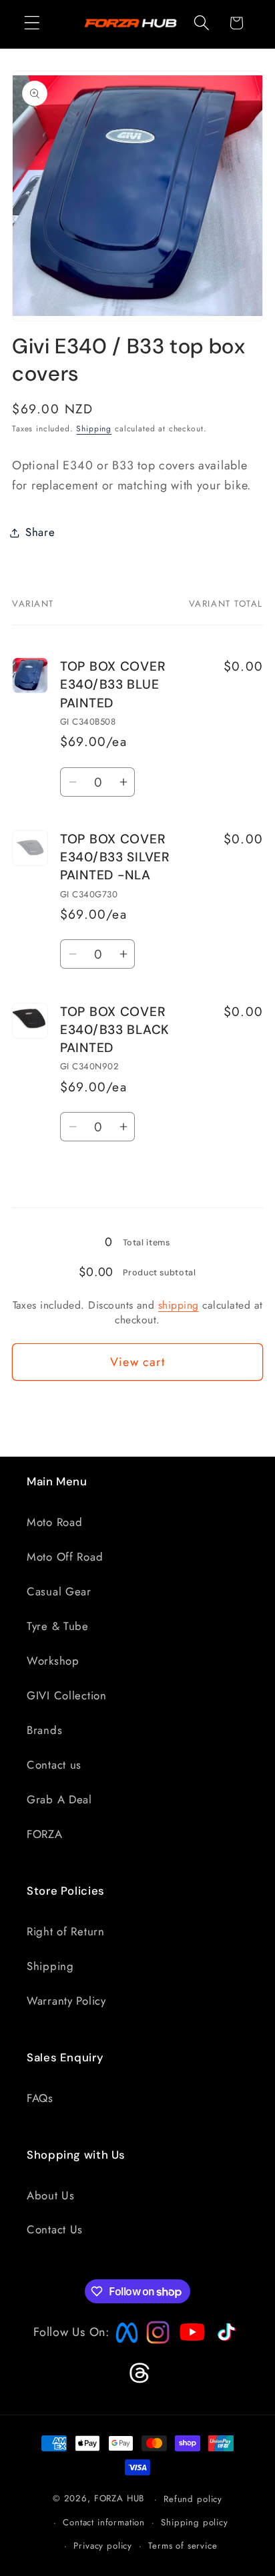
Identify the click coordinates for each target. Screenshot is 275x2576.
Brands (44, 1730)
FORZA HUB (119, 2499)
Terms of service (183, 2546)
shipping (179, 1305)
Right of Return (66, 1931)
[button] (32, 23)
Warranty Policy (66, 2001)
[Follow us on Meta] (123, 2343)
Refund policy (193, 2499)
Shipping (94, 429)
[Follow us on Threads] (138, 2381)
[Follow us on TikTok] (225, 2341)
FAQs (40, 2098)
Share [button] (40, 532)
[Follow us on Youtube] (189, 2358)
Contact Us (55, 2229)
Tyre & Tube (58, 1626)
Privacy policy (103, 2546)
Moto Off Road (65, 1557)
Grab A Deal (59, 1799)
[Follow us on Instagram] (154, 2340)
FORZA (45, 1834)
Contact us (54, 1765)
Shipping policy (195, 2522)
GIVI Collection (67, 1695)
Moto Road (54, 1522)
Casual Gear (59, 1591)
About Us (51, 2195)
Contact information (104, 2522)
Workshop (53, 1661)
